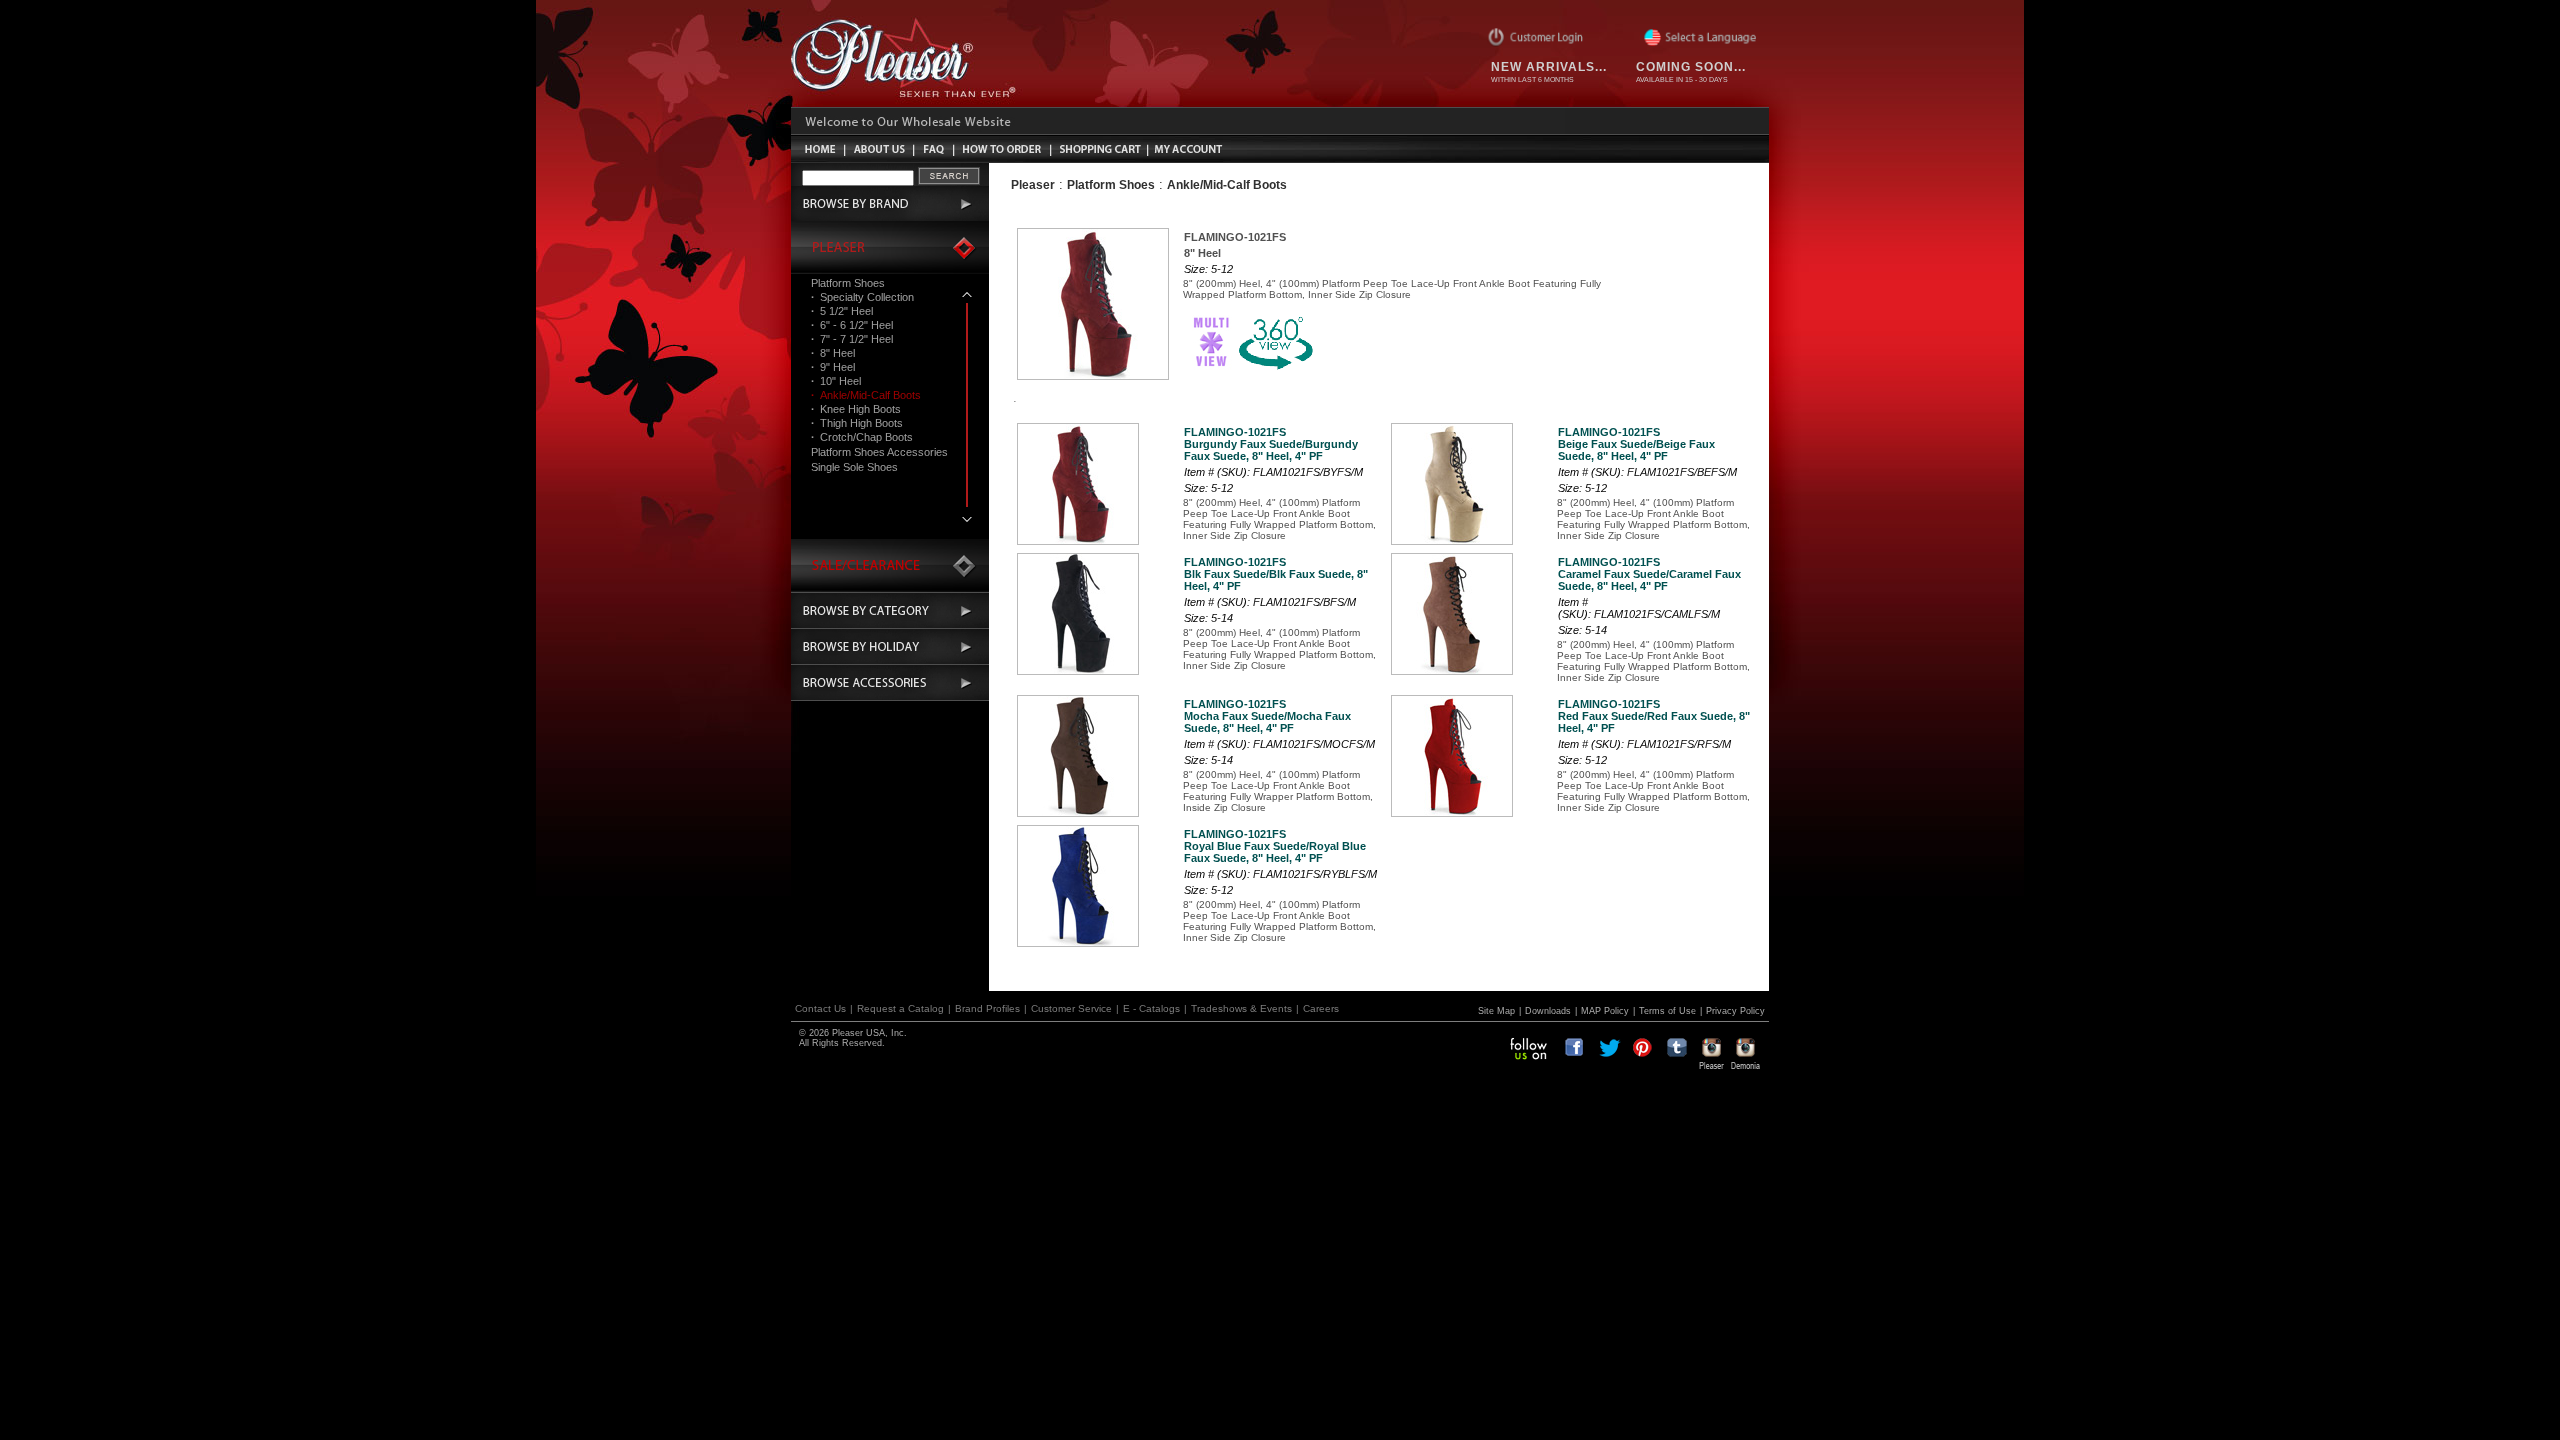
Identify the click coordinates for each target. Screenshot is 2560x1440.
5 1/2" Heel (842, 311)
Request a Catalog (900, 1008)
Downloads (1548, 1011)
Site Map (1496, 1011)
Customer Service (1071, 1008)
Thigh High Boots (857, 423)
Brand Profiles (987, 1008)
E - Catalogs (1151, 1008)
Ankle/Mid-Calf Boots (866, 395)
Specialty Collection (862, 297)
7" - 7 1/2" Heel (852, 339)
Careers (1321, 1008)
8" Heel (833, 353)
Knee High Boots (856, 409)
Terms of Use (1667, 1011)
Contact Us (820, 1008)
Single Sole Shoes (854, 467)
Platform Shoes (848, 283)
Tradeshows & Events (1241, 1008)
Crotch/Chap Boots (862, 437)
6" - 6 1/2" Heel (852, 325)
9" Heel (833, 367)
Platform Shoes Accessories (879, 452)
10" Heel (836, 381)
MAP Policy (1605, 1011)
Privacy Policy (1735, 1011)
